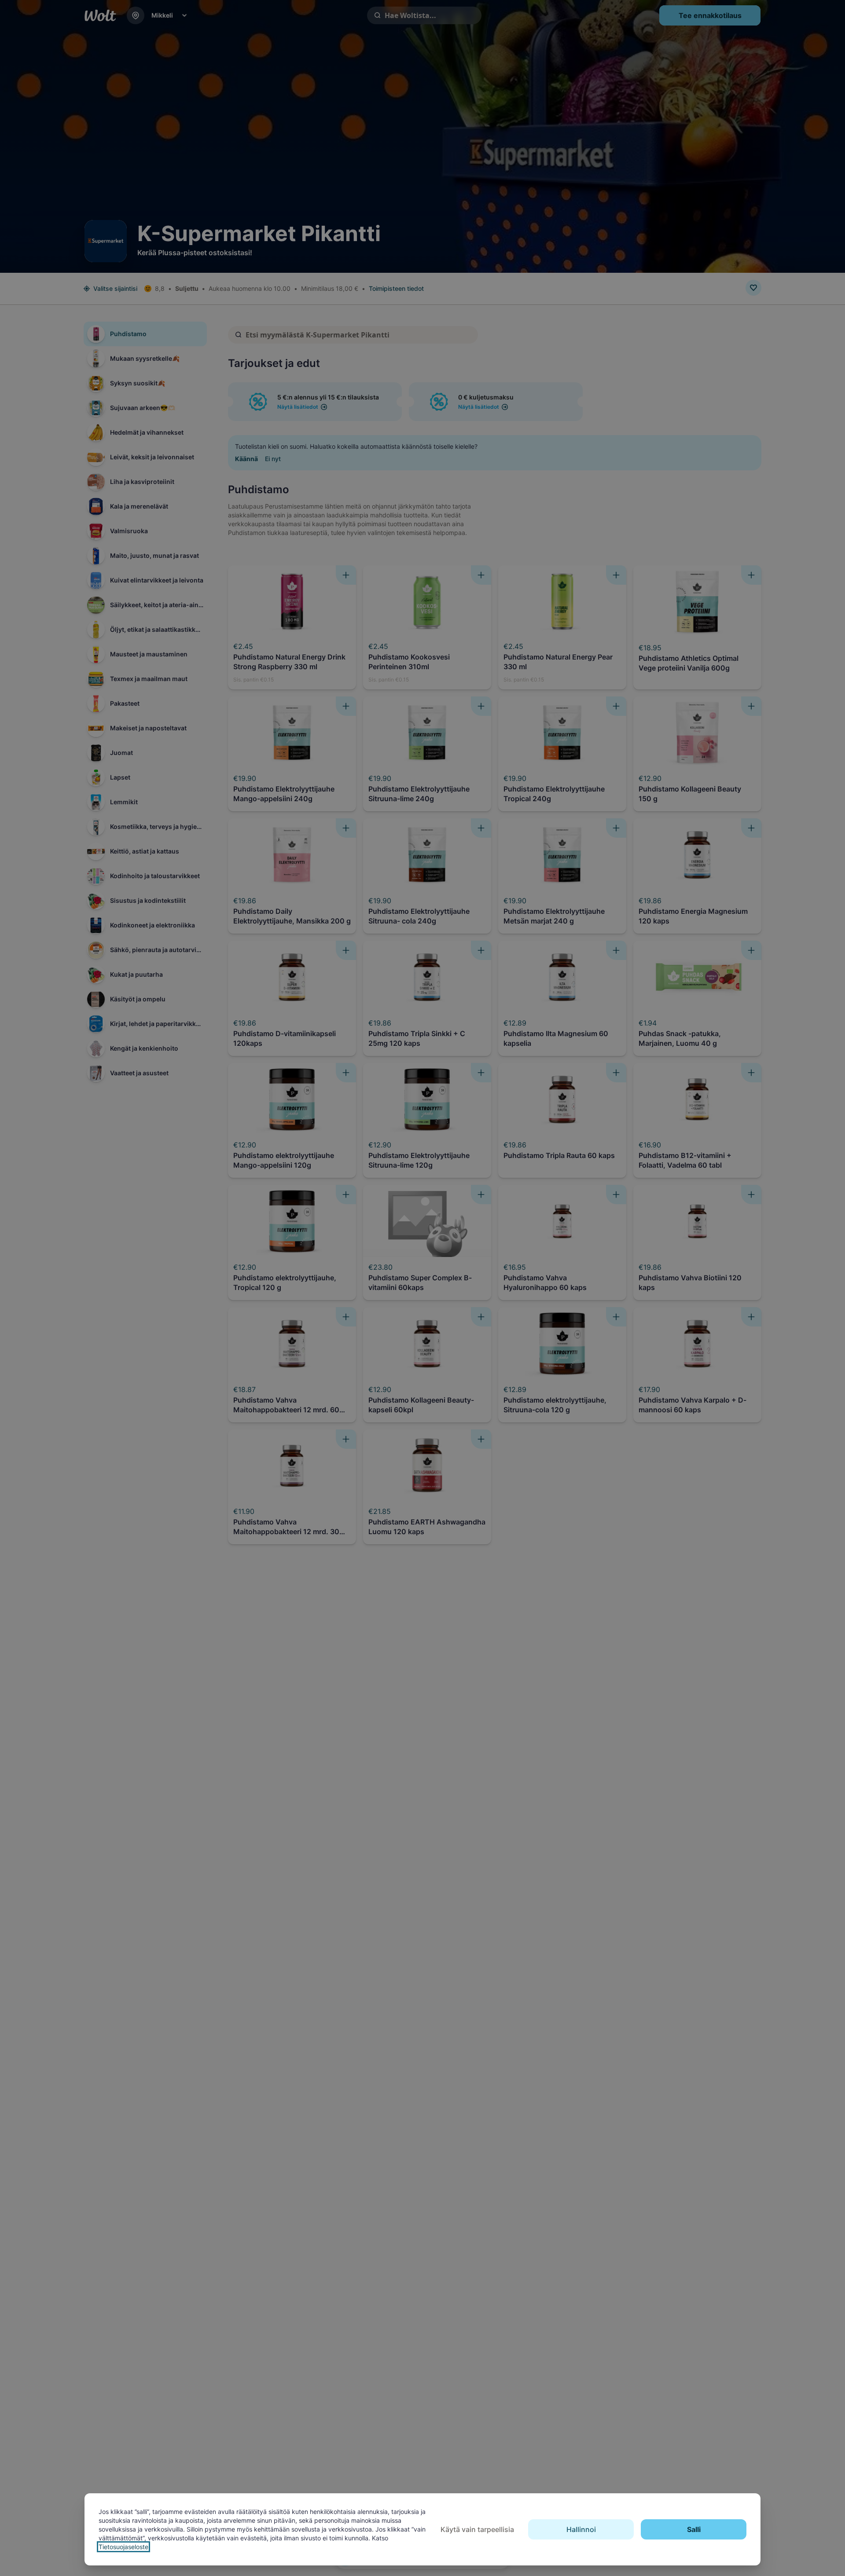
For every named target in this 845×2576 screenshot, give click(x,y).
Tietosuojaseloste (123, 2547)
